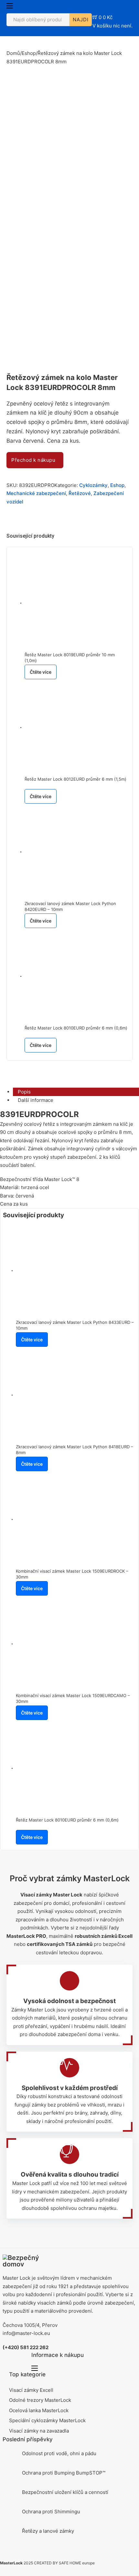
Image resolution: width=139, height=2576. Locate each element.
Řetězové (80, 493)
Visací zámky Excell (31, 2390)
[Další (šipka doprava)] (128, 1288)
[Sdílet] (103, 7)
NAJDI (81, 20)
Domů (13, 53)
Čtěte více (41, 672)
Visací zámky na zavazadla (39, 2431)
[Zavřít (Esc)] (118, 7)
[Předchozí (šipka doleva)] (11, 1288)
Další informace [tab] (36, 1100)
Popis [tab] (24, 1092)
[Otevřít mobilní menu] (10, 6)
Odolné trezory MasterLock (40, 2400)
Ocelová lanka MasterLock (39, 2410)
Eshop (29, 53)
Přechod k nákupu (33, 460)
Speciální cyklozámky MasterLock (47, 2420)
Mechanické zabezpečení (36, 493)
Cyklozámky (93, 485)
